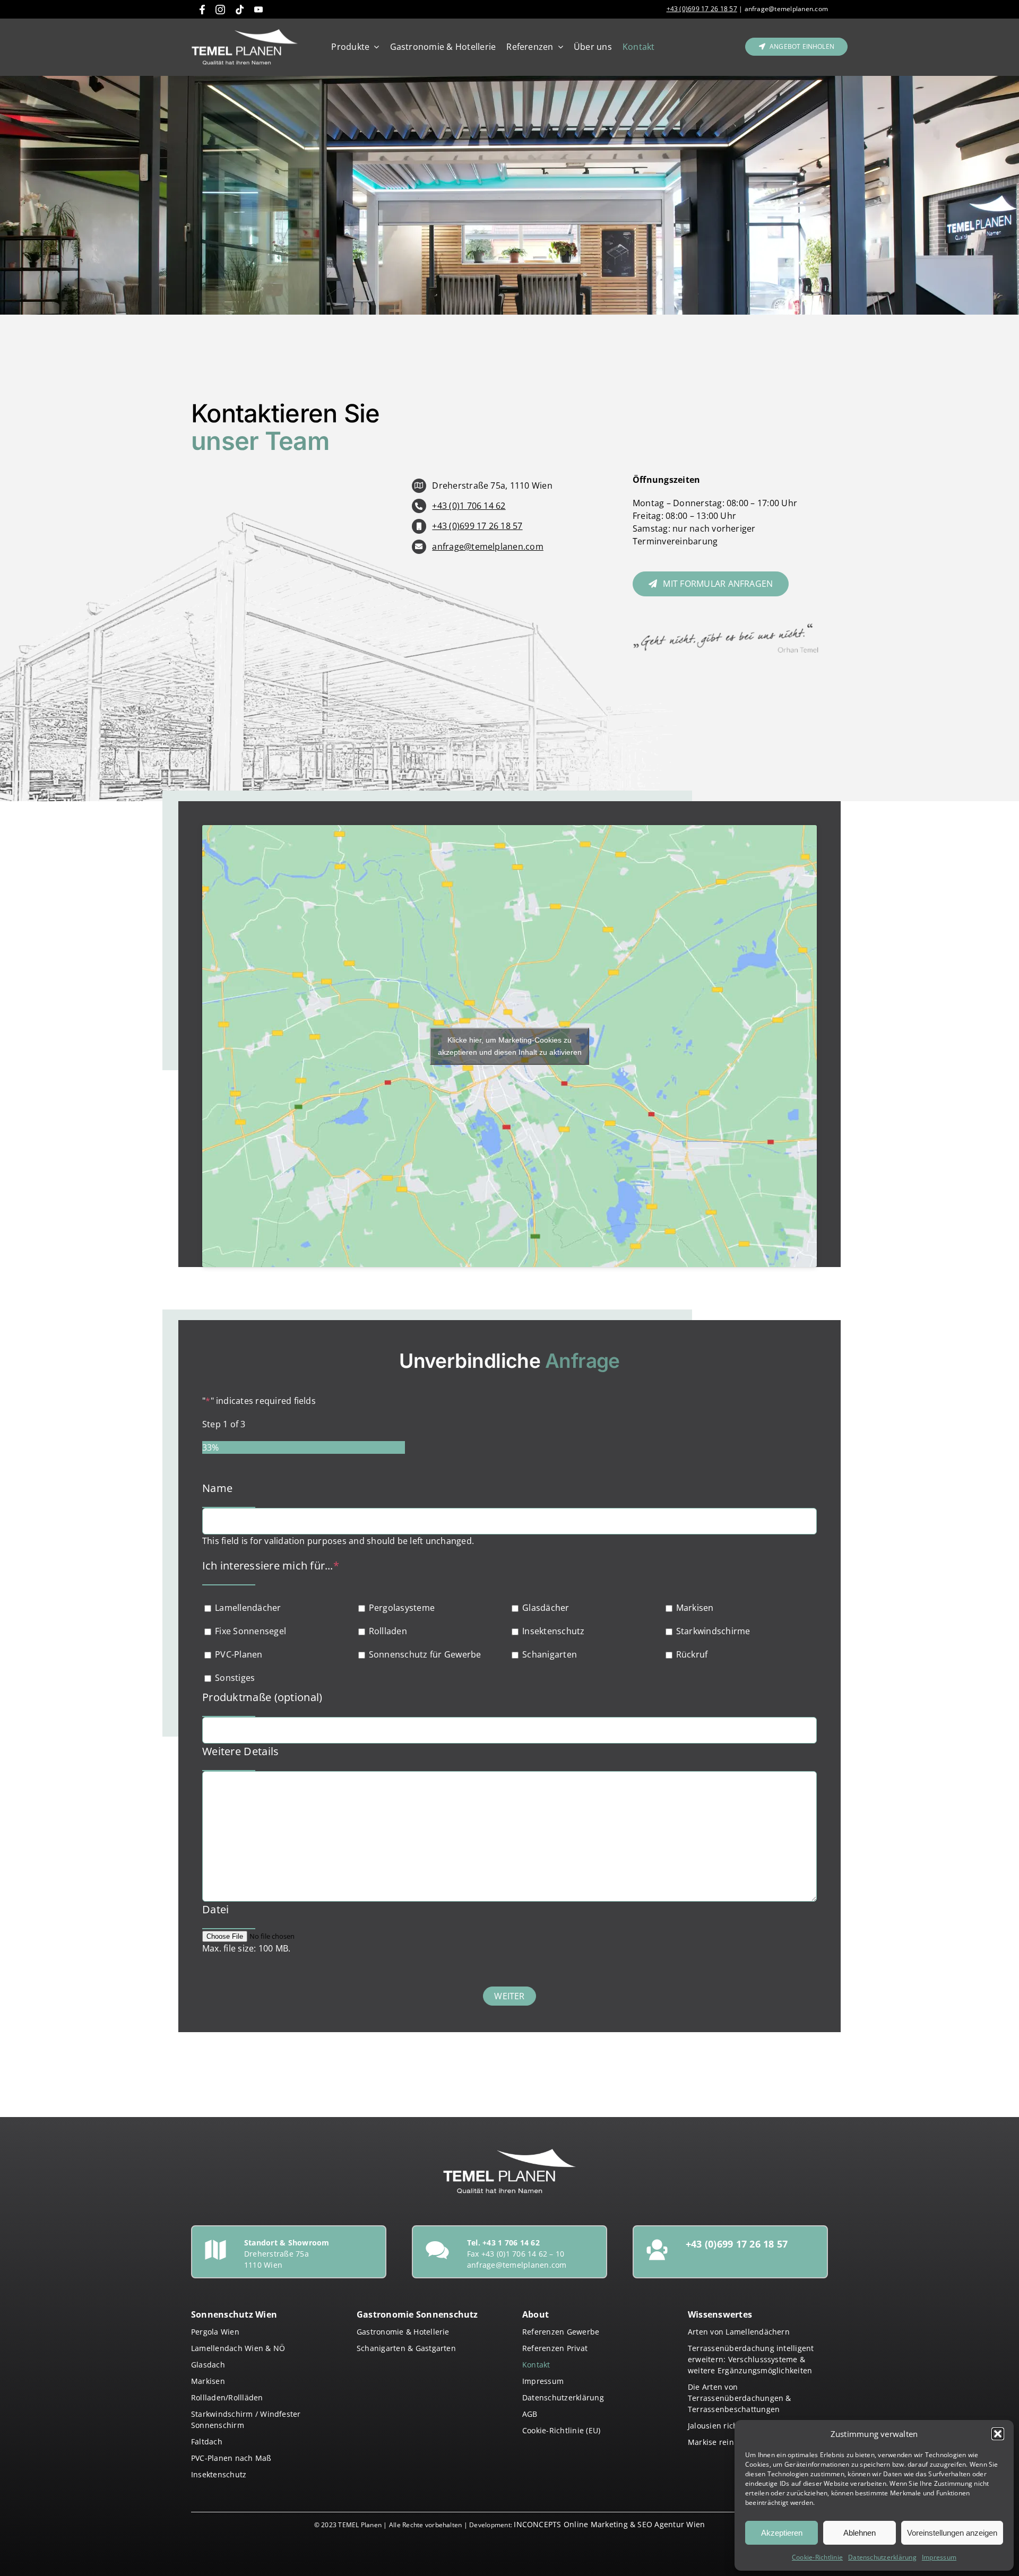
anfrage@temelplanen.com (785, 9)
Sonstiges (235, 1678)
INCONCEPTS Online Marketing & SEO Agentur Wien (609, 2524)
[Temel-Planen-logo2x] (245, 33)
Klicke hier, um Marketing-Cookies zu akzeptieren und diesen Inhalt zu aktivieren (510, 1046)
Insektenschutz (553, 1631)
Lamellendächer (248, 1608)
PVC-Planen (239, 1654)
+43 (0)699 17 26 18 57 (702, 9)
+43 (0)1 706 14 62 (469, 506)
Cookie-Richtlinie (817, 2557)
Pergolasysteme (402, 1608)
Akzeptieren (782, 2533)
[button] (998, 2434)
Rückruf (692, 1654)
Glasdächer (546, 1608)
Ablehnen (860, 2533)
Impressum (939, 2557)
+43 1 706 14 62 (511, 2243)
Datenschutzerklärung (882, 2557)
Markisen (695, 1608)
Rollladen (388, 1631)
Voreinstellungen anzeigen (952, 2533)
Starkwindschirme (713, 1631)
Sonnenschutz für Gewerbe (425, 1654)
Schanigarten (550, 1654)
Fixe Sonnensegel (251, 1631)
